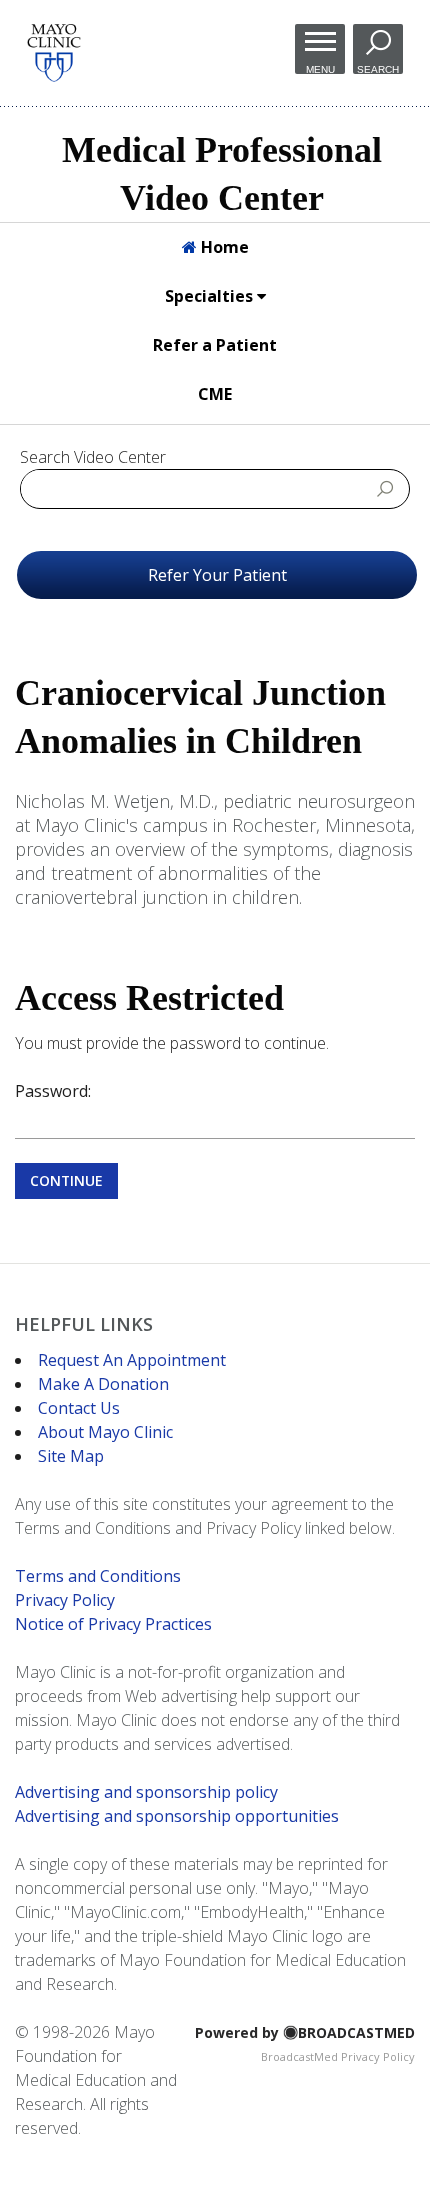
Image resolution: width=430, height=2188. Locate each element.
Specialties (211, 296)
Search (378, 69)
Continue (66, 1180)
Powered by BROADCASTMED (305, 2032)
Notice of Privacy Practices (113, 1624)
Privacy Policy (65, 1600)
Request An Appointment (132, 1360)
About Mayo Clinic (105, 1432)
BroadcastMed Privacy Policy (338, 2056)
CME (215, 394)
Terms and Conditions (98, 1576)
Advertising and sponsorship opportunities (177, 1816)
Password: (53, 1091)
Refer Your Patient (217, 575)
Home (223, 247)
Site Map (71, 1456)
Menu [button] (320, 69)
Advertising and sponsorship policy (146, 1792)
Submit (385, 488)
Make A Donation (103, 1384)
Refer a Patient (215, 345)
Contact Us (79, 1408)
